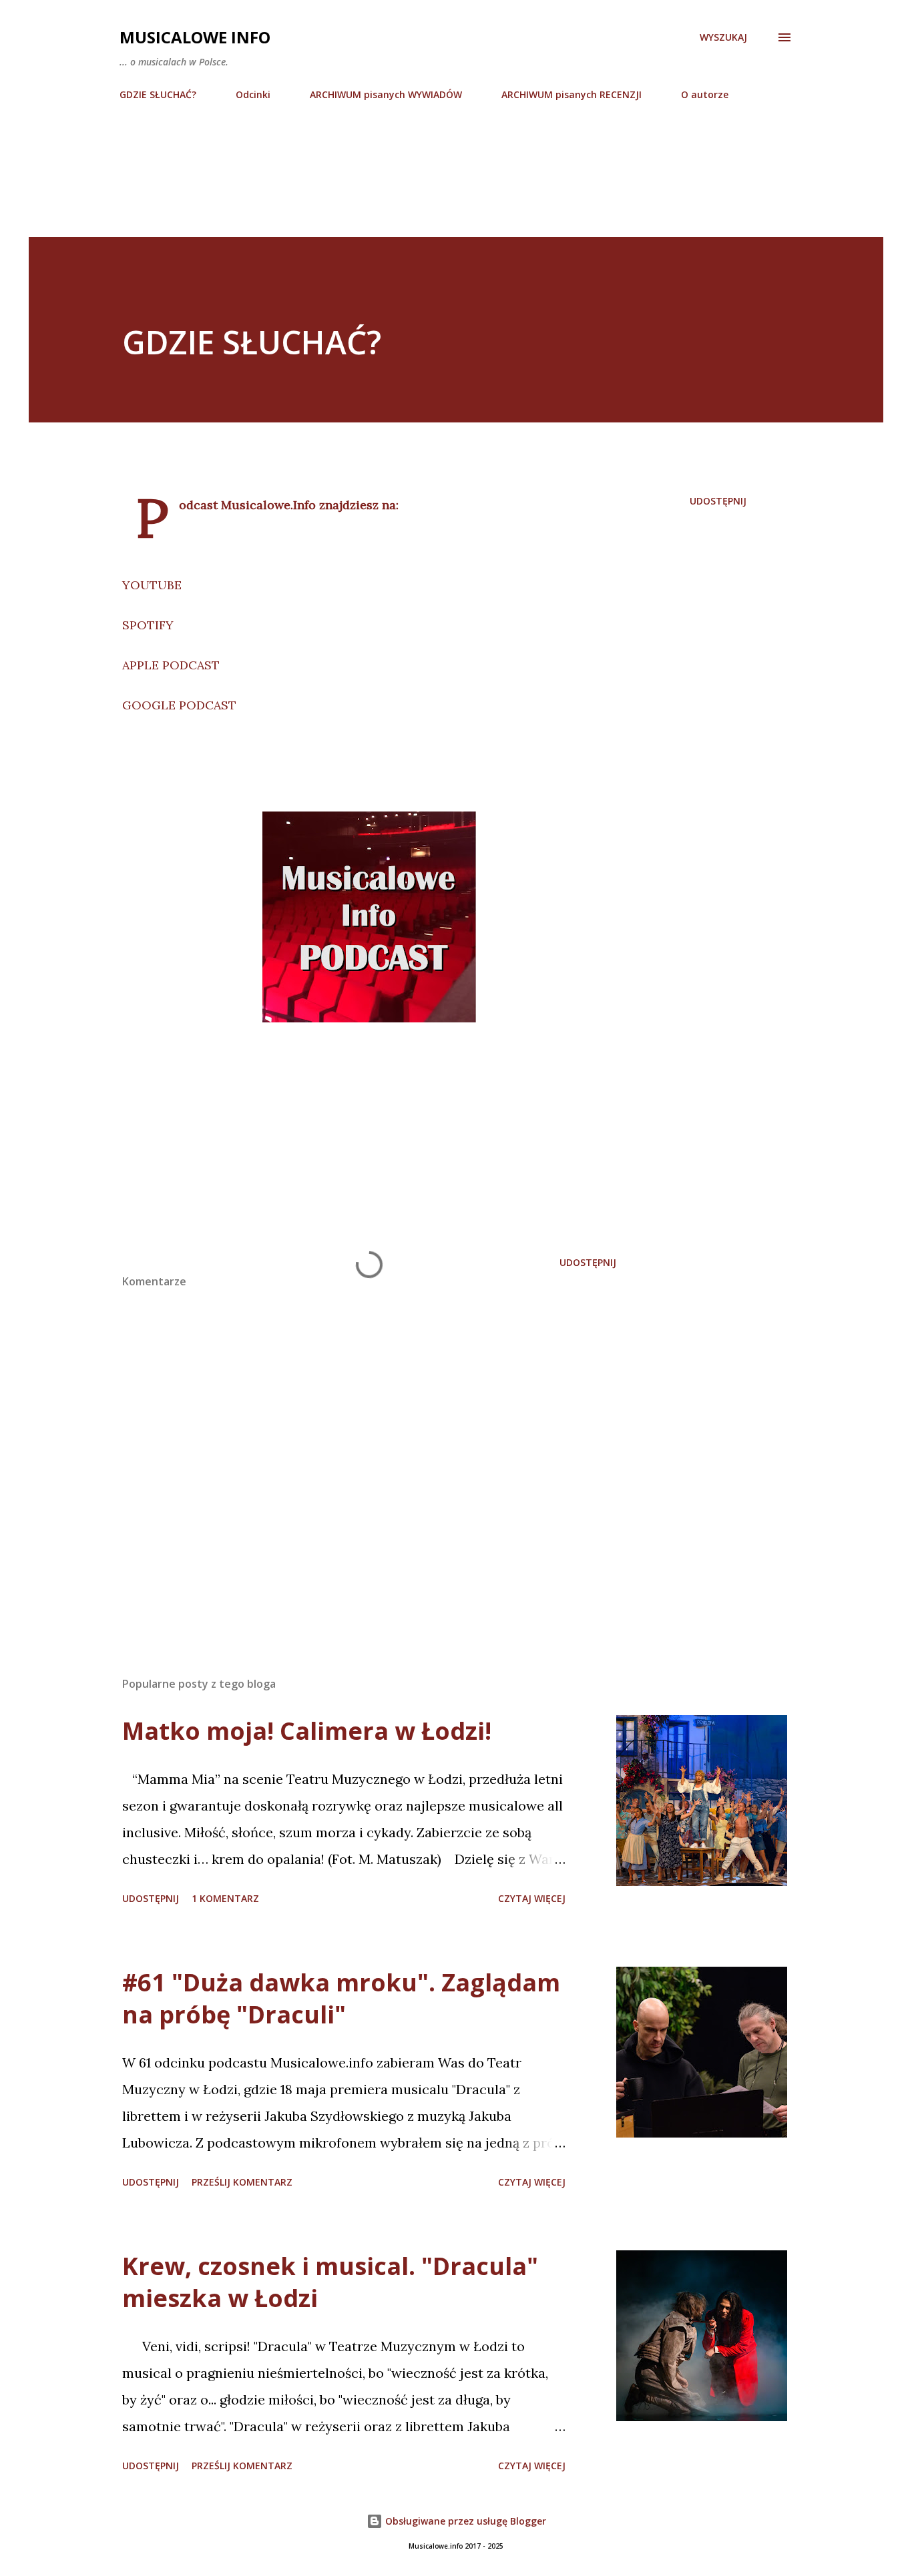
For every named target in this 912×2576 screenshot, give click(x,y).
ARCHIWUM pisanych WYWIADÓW (386, 94)
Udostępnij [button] (718, 501)
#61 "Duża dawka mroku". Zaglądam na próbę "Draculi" (341, 1998)
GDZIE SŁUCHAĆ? (158, 94)
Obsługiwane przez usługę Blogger (464, 2521)
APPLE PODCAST (171, 665)
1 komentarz (225, 1898)
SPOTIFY (148, 625)
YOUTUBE (152, 585)
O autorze (705, 94)
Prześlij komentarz (242, 2182)
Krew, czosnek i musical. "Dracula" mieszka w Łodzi (330, 2282)
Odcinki (253, 94)
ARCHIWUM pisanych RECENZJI (572, 94)
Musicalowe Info (195, 37)
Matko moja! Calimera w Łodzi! (307, 1731)
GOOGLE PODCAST (179, 705)
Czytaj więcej (532, 1898)
